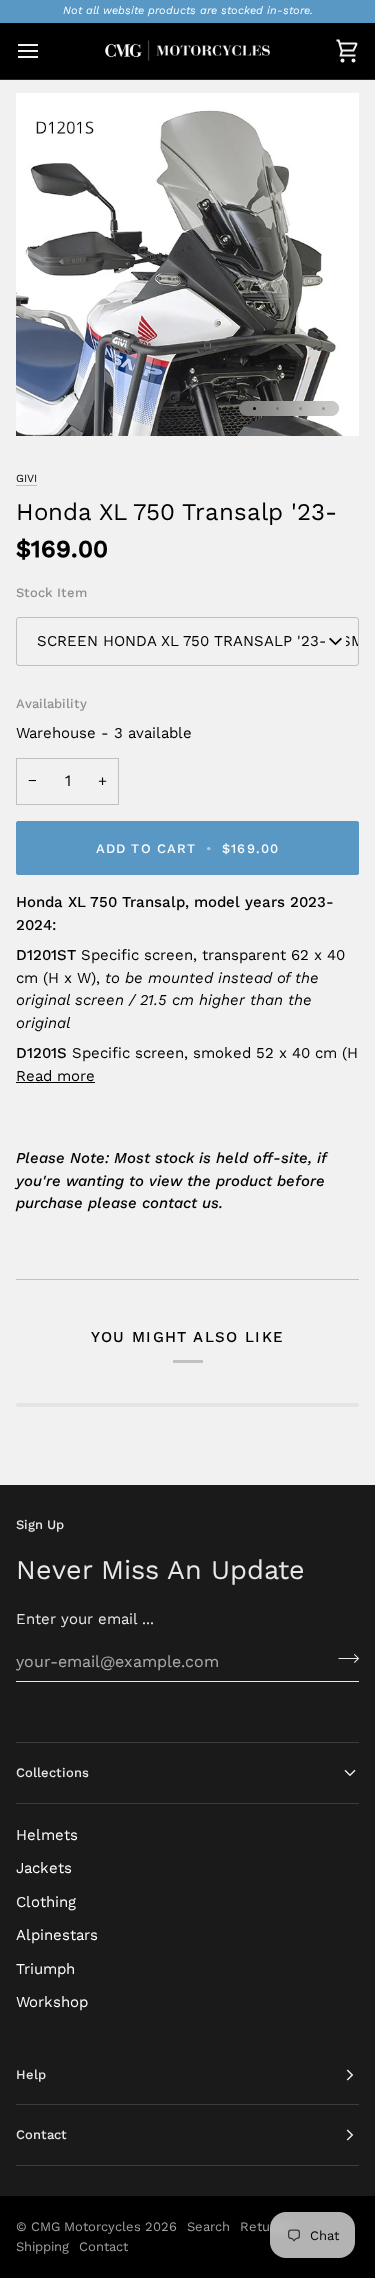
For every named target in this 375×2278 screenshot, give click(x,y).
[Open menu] (46, 51)
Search (208, 2226)
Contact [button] (41, 2134)
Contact (103, 2246)
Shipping (42, 2246)
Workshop (52, 2002)
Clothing (46, 1902)
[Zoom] (53, 398)
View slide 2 (277, 408)
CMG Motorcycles (86, 2226)
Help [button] (31, 2074)
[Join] (342, 1659)
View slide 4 (323, 408)
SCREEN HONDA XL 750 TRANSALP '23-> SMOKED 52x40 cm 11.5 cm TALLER (198, 641)
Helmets (47, 1835)
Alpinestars (57, 1935)
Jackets (44, 1868)
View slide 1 (254, 408)
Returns (265, 2226)
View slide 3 (300, 408)
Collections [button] (52, 1772)
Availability (51, 703)
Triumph (45, 1969)
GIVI (26, 478)
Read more (55, 1076)
